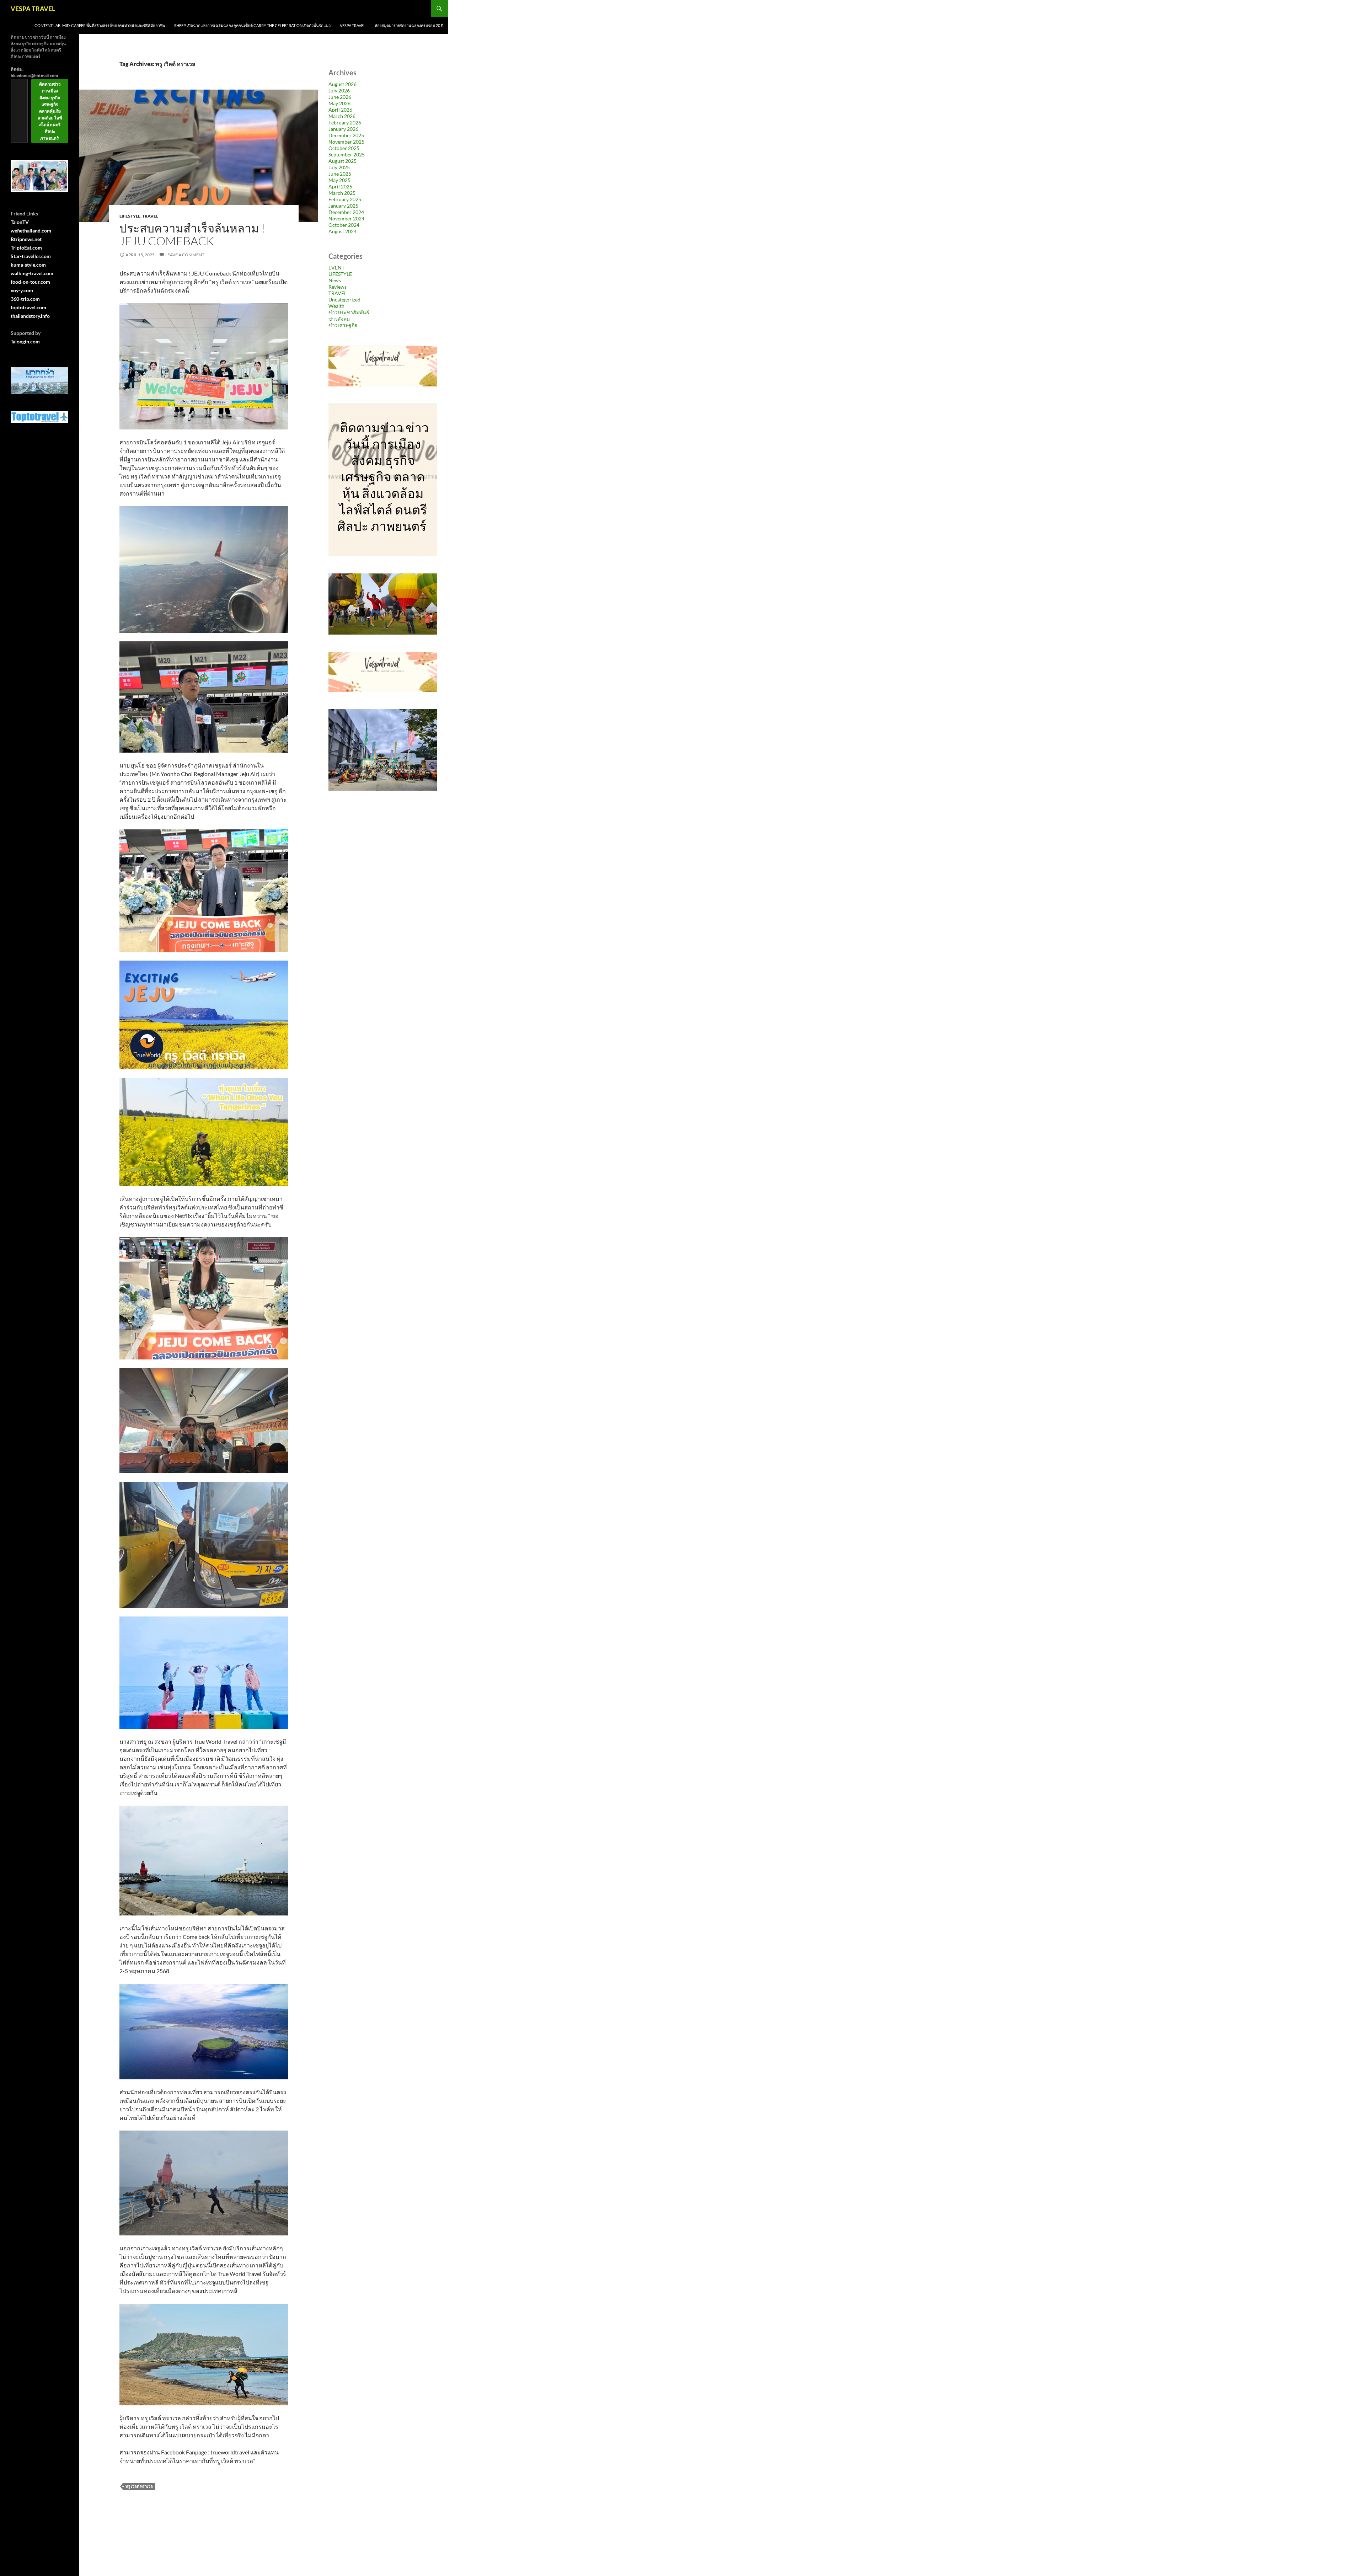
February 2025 (345, 199)
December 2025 (346, 135)
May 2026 (339, 103)
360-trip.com (25, 299)
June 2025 (340, 174)
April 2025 (340, 186)
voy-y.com (22, 290)
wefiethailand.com (31, 231)
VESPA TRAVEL (33, 9)
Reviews (338, 287)
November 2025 (346, 142)
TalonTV (20, 222)
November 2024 (346, 218)
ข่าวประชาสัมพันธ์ (349, 312)
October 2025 (344, 148)
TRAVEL (150, 216)
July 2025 (339, 167)
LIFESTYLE (130, 216)
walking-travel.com (32, 273)
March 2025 (342, 193)
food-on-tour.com (30, 282)
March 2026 (342, 116)
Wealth (336, 306)
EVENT (336, 268)
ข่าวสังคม (339, 319)
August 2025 (342, 161)
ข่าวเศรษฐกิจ (343, 325)
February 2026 (345, 122)
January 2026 (343, 129)
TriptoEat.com (26, 248)
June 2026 (340, 97)
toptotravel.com (28, 307)
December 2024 (346, 212)
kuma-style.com (28, 265)
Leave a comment (185, 255)
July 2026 (339, 90)
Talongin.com (25, 341)
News (335, 280)
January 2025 (343, 206)
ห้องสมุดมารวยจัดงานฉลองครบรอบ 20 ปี (409, 25)
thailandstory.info (30, 316)
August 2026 (342, 84)
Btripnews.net (26, 239)
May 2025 (339, 180)
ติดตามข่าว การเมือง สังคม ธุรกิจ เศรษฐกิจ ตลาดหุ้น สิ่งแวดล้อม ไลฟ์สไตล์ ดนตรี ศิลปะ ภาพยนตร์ (50, 111)
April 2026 (340, 110)
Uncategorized (344, 300)
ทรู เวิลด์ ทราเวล (139, 2486)
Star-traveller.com (31, 256)
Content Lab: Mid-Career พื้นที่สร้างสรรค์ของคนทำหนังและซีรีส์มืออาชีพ (100, 25)
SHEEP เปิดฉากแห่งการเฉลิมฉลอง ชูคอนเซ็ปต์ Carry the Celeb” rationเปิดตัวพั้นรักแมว (252, 25)
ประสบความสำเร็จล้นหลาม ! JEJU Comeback (192, 234)
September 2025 (347, 154)
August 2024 (342, 231)
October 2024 (344, 225)
